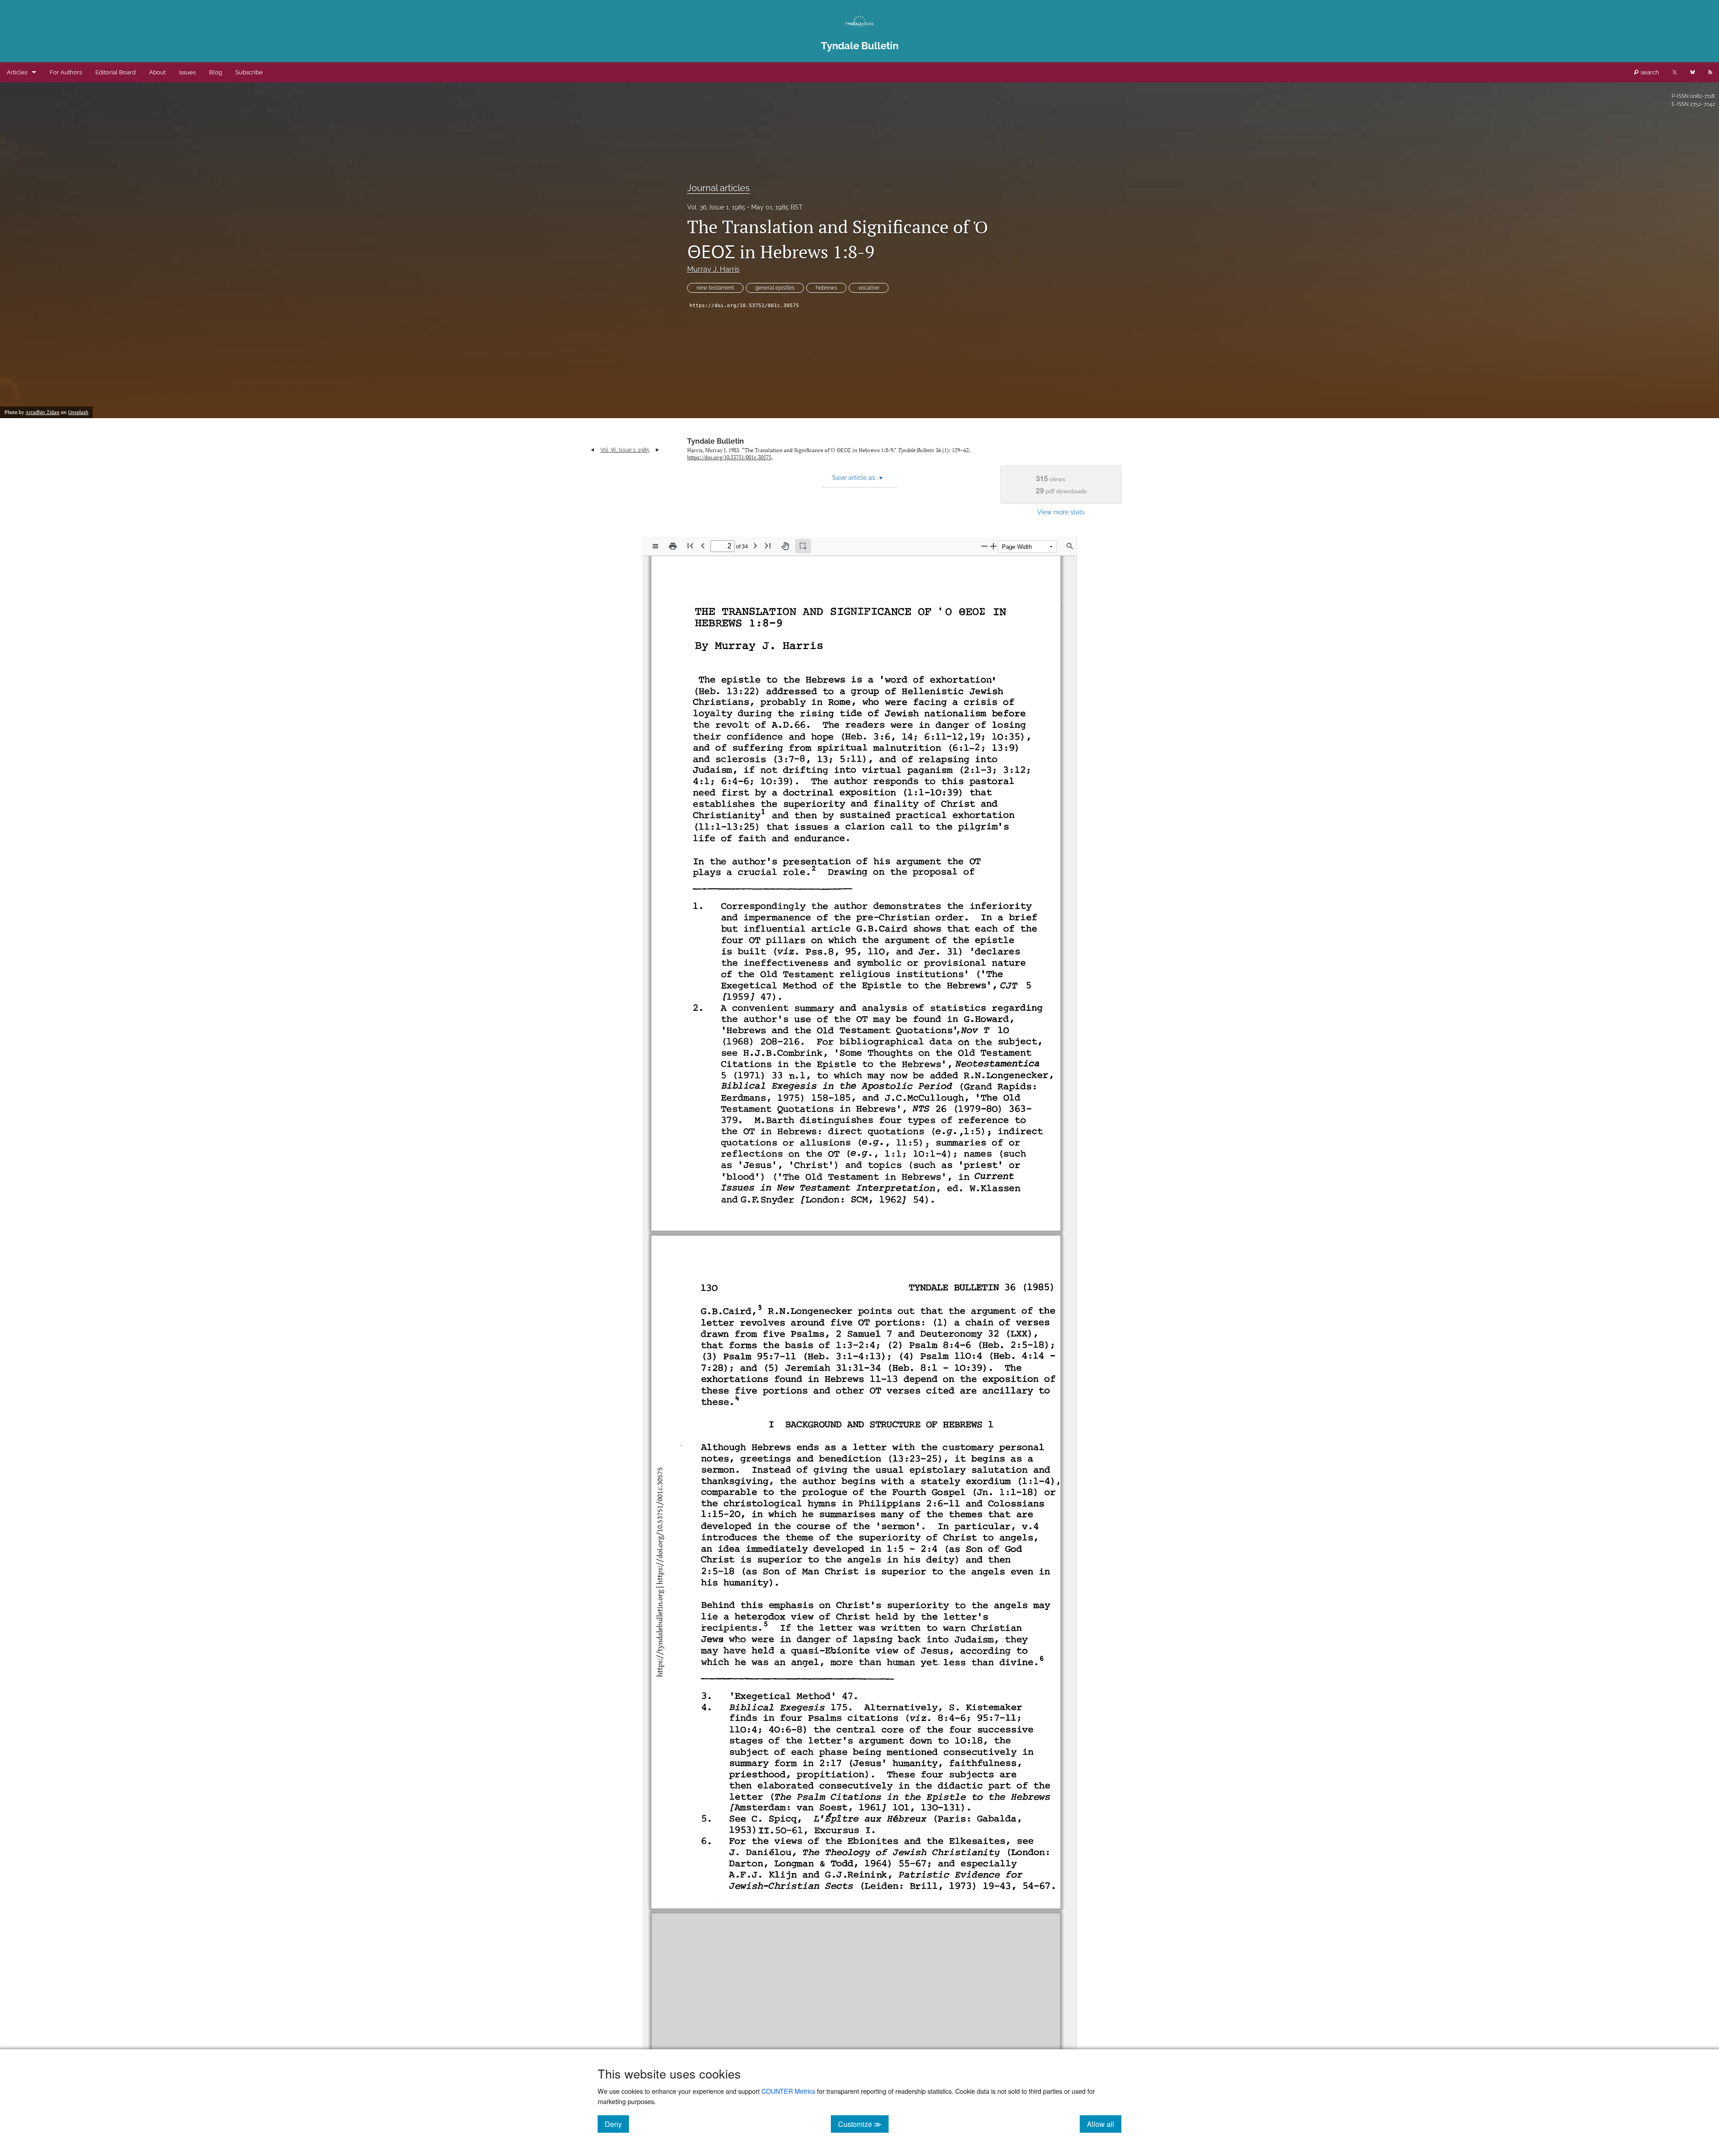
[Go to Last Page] (768, 545)
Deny (617, 2124)
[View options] (655, 546)
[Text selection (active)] (803, 546)
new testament (715, 288)
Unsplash (78, 412)
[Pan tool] (785, 546)
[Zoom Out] (984, 546)
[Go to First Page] (690, 545)
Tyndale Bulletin (716, 441)
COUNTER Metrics (788, 2091)
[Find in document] (1070, 546)
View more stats (1061, 512)
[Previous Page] (703, 545)
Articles (17, 72)
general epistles (775, 288)
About (157, 72)
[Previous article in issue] (592, 450)
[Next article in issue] (657, 450)
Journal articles (718, 188)
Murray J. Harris (713, 269)
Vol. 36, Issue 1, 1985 (716, 207)
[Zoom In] (993, 546)
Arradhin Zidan (43, 412)
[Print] (673, 546)
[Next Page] (755, 545)
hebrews (826, 288)
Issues (187, 72)
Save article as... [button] (857, 478)
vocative (869, 288)
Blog (216, 72)
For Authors (66, 72)
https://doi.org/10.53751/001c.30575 (744, 306)
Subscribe (249, 72)
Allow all (1104, 2124)
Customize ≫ (863, 2124)
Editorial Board (115, 72)
